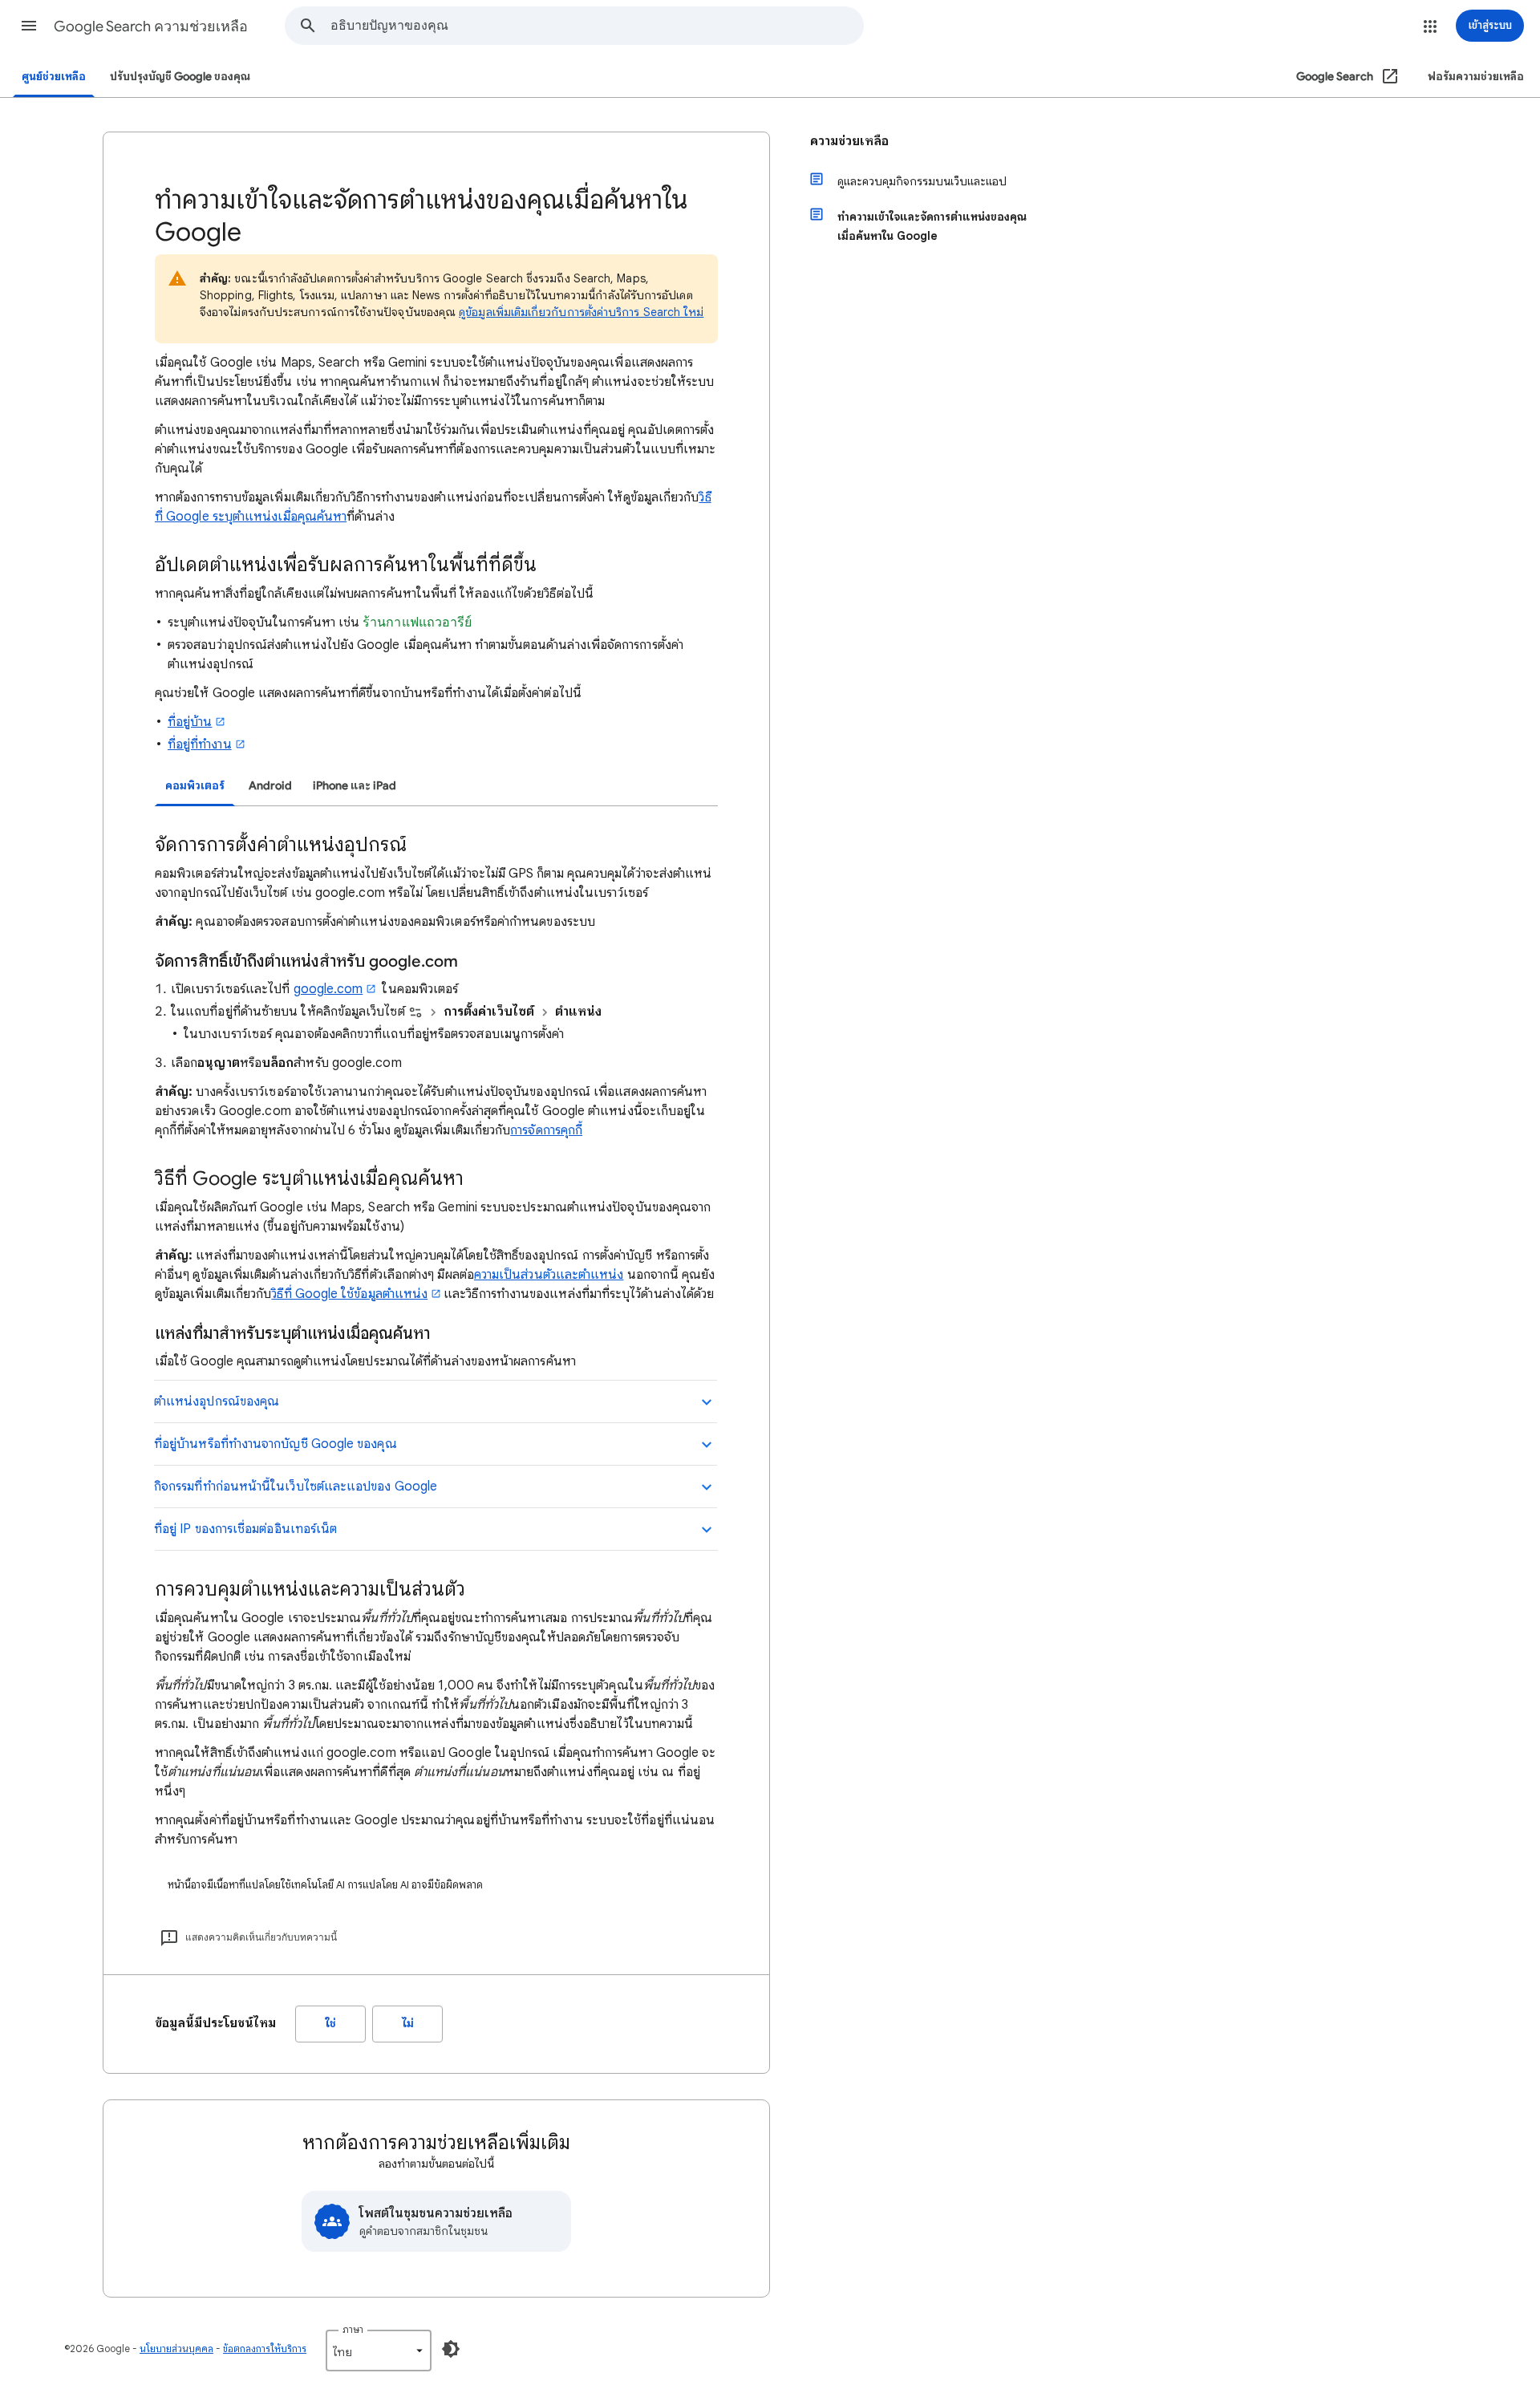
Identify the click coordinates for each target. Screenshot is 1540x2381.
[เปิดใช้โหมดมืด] (451, 2349)
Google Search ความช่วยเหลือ (151, 26)
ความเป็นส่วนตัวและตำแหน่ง (549, 1275)
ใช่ (331, 2024)
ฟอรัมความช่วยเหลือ (1476, 77)
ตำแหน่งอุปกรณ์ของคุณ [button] (217, 1401)
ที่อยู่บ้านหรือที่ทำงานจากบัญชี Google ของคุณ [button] (276, 1444)
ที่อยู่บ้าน (190, 722)
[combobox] (597, 26)
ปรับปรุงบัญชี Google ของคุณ (180, 77)
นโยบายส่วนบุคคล (176, 2349)
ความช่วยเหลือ (849, 141)
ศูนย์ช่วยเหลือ (54, 77)
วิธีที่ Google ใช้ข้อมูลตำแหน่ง (349, 1294)
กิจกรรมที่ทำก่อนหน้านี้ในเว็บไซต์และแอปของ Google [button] (296, 1487)
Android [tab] (270, 786)
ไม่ (408, 2024)
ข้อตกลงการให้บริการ (265, 2349)
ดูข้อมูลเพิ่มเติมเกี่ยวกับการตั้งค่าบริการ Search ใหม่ (581, 312)
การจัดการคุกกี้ (546, 1130)
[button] (29, 26)
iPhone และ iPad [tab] (355, 786)
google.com (328, 989)
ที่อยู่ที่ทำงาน (200, 744)
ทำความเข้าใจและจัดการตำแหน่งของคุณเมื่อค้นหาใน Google (932, 226)
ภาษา (353, 2329)
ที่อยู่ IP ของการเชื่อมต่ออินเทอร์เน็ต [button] (245, 1529)
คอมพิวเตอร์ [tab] (195, 786)
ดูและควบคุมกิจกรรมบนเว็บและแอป (922, 181)
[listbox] (379, 2351)
